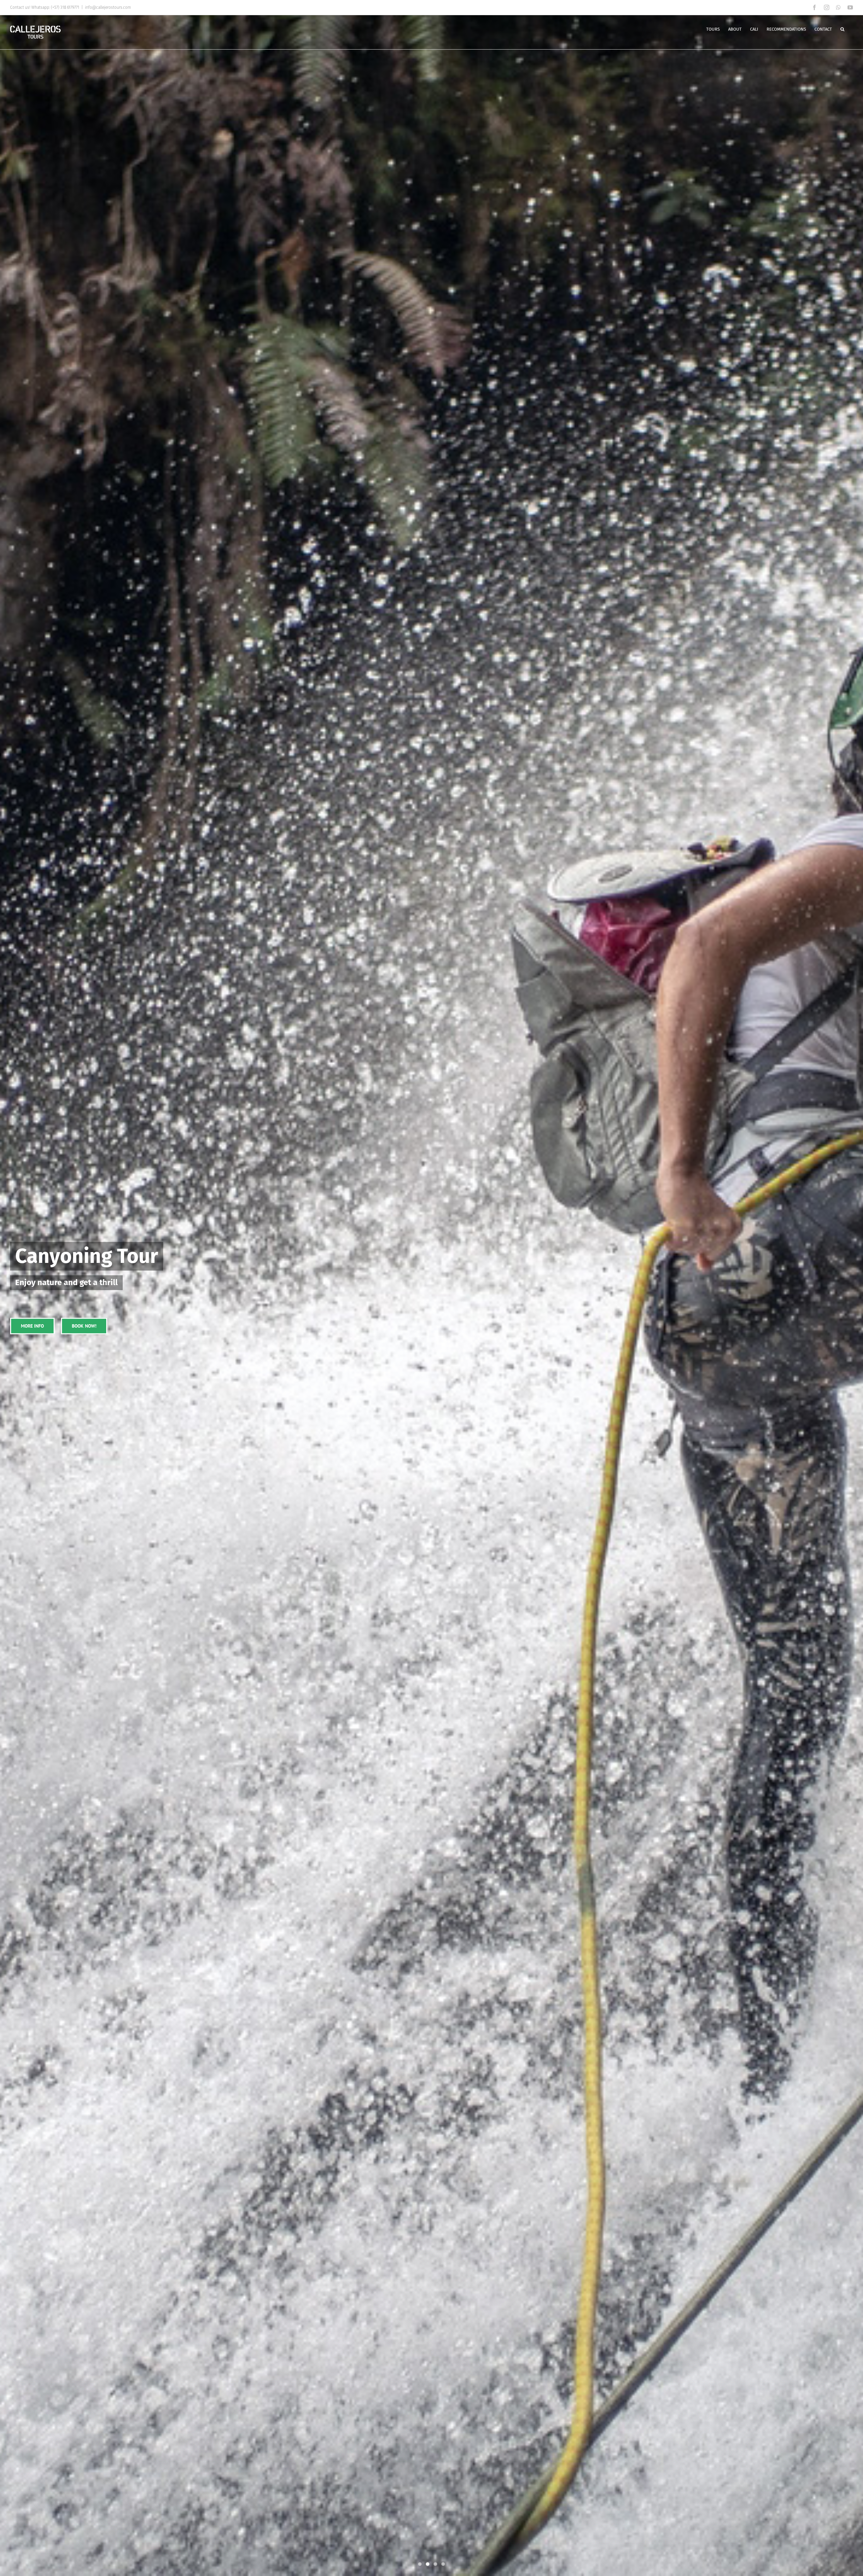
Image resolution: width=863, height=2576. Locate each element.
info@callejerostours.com (108, 7)
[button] (842, 29)
